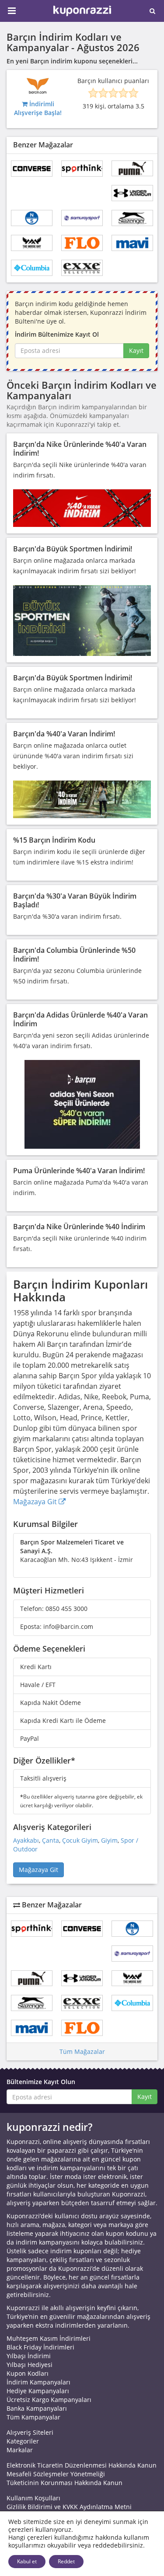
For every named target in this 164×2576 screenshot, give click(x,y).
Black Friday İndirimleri (40, 2347)
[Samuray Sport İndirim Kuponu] (82, 218)
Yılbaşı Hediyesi (30, 2365)
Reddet (66, 2561)
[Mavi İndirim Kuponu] (132, 243)
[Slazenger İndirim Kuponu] (132, 218)
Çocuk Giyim (80, 1840)
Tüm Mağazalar (82, 2051)
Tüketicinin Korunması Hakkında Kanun (65, 2483)
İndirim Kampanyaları (38, 2382)
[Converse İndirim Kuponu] (32, 169)
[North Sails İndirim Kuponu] (32, 218)
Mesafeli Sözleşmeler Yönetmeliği (56, 2474)
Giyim (109, 1840)
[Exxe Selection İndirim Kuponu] (82, 268)
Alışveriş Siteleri (30, 2432)
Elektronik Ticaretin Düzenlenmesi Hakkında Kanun (82, 2465)
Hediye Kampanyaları (38, 2391)
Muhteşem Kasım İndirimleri (49, 2338)
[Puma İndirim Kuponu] (132, 169)
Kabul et (27, 2561)
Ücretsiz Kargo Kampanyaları (49, 2400)
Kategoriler (23, 2441)
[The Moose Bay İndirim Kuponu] (32, 243)
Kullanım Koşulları (33, 2498)
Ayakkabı (26, 1840)
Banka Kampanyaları (37, 2408)
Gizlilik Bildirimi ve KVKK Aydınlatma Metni (69, 2507)
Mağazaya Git (36, 1502)
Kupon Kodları (28, 2373)
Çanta (51, 1840)
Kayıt (136, 350)
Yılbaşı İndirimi (29, 2356)
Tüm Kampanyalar (33, 2417)
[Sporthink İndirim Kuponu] (82, 169)
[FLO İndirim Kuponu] (82, 243)
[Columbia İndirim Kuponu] (32, 268)
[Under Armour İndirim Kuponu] (132, 193)
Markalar (20, 2450)
